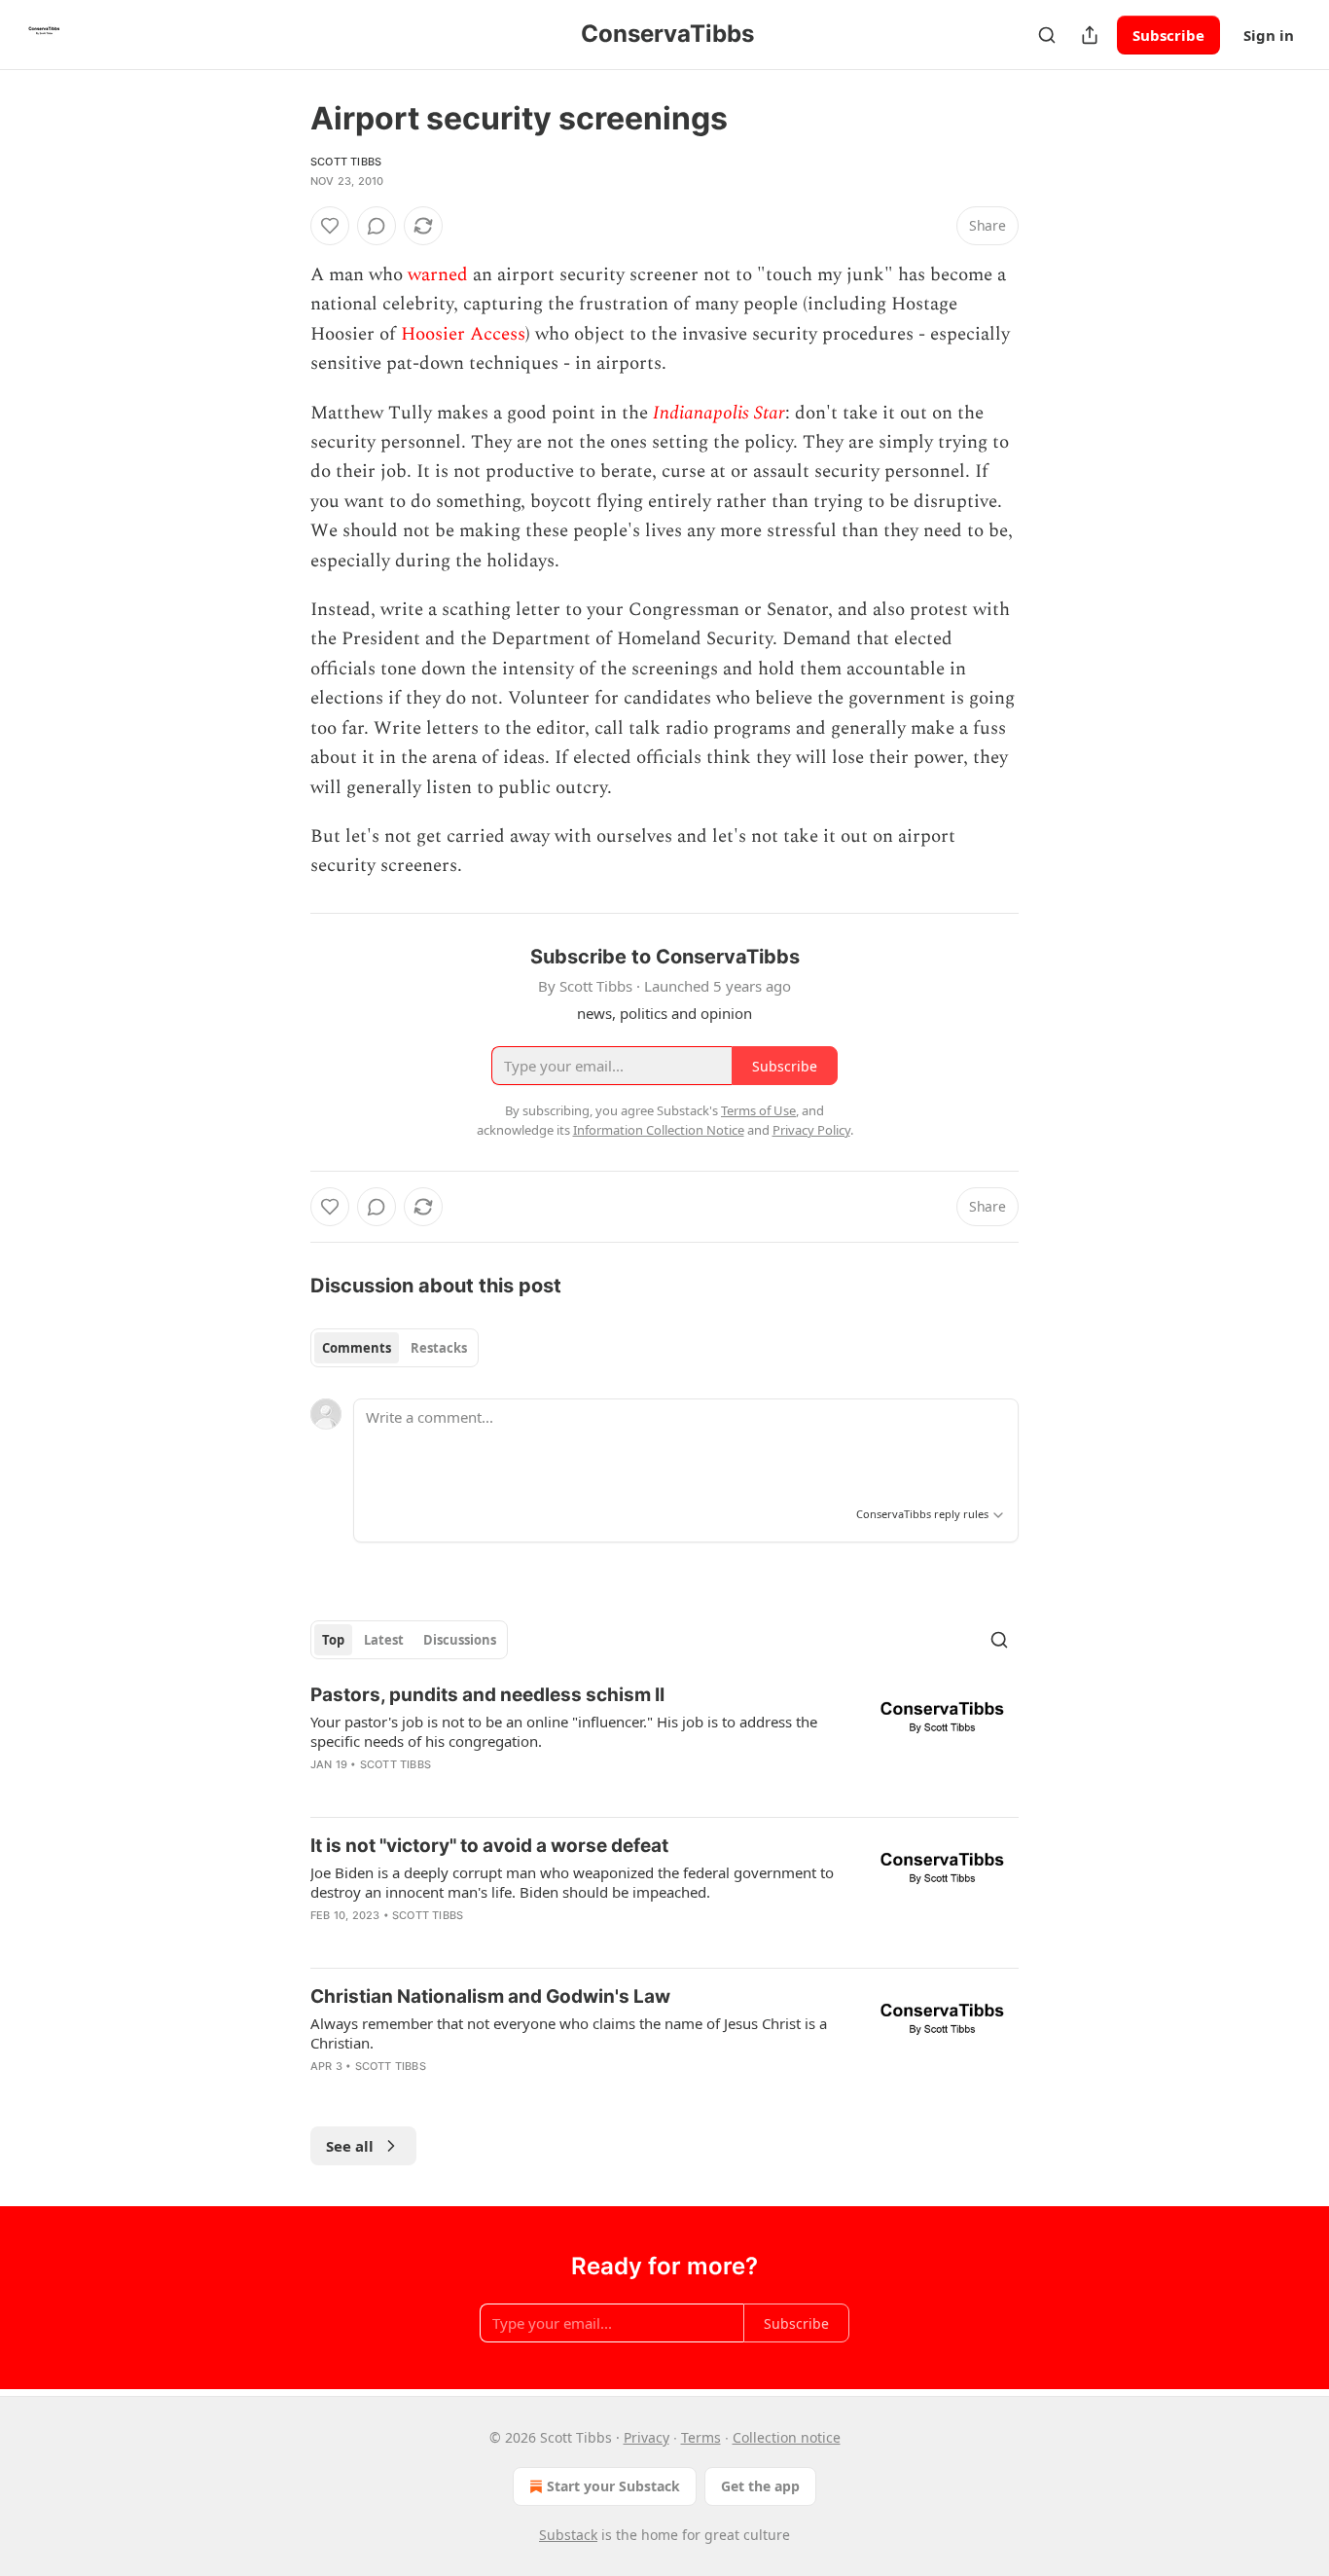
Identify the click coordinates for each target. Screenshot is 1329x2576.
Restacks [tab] (439, 1348)
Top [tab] (333, 1640)
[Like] (330, 226)
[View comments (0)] (377, 226)
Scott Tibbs (346, 162)
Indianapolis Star (719, 413)
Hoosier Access (463, 334)
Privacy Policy (811, 1130)
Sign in (1269, 35)
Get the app (760, 2486)
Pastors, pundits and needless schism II (487, 1695)
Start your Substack (613, 2486)
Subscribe (1168, 35)
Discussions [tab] (460, 1640)
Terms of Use (758, 1110)
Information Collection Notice (659, 1130)
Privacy (647, 2437)
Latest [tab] (384, 1640)
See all (350, 2146)
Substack (568, 2535)
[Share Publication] (1090, 35)
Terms (701, 2437)
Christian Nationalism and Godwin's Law (490, 1996)
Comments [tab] (357, 1348)
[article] (664, 1742)
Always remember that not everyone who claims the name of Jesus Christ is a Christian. (569, 2033)
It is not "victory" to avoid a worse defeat (489, 1846)
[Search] (1047, 35)
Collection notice (787, 2437)
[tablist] (395, 1348)
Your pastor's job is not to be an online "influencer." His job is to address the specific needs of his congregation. (564, 1731)
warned (438, 275)
